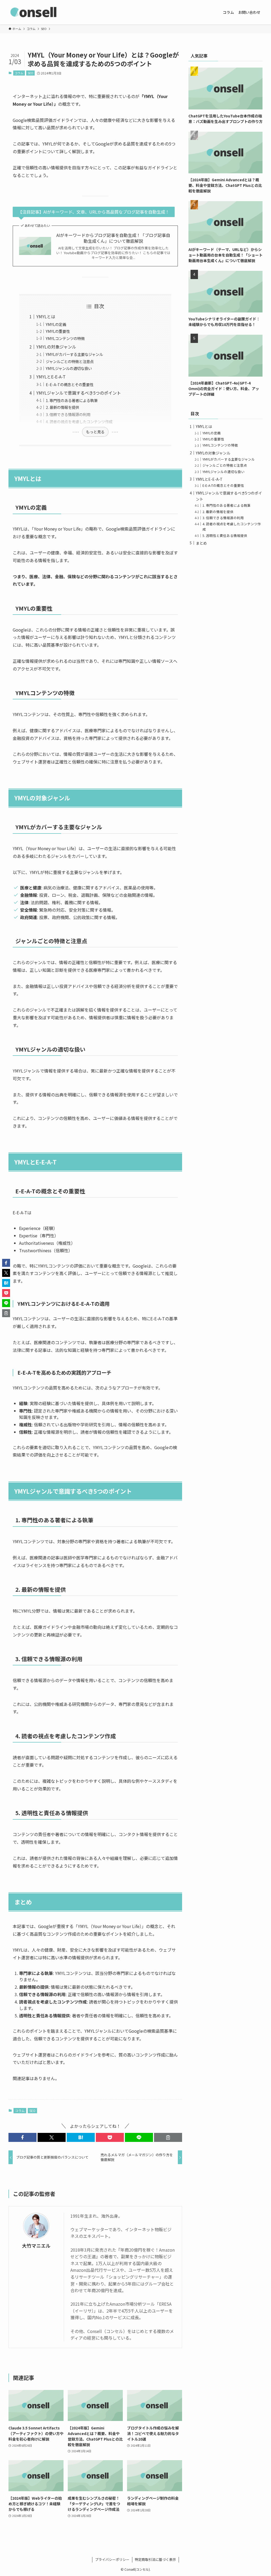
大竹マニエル (36, 2246)
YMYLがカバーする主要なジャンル (74, 354)
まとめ (201, 543)
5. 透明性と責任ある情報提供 (225, 535)
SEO (31, 73)
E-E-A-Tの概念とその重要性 (70, 384)
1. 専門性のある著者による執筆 (72, 400)
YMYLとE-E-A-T (51, 377)
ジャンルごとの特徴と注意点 (70, 361)
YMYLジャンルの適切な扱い (69, 368)
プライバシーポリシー (112, 2559)
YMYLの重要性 (58, 331)
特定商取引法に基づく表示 (155, 2559)
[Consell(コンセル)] (34, 12)
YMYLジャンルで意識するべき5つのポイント (79, 393)
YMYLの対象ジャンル (56, 347)
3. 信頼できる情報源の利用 (68, 414)
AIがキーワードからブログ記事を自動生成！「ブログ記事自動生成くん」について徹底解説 (113, 238)
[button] (22, 2137)
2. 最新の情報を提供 (62, 407)
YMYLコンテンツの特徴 (65, 338)
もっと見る (95, 432)
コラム (19, 73)
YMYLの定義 (56, 324)
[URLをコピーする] (168, 2137)
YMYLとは (46, 316)
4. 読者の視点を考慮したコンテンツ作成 (79, 422)
